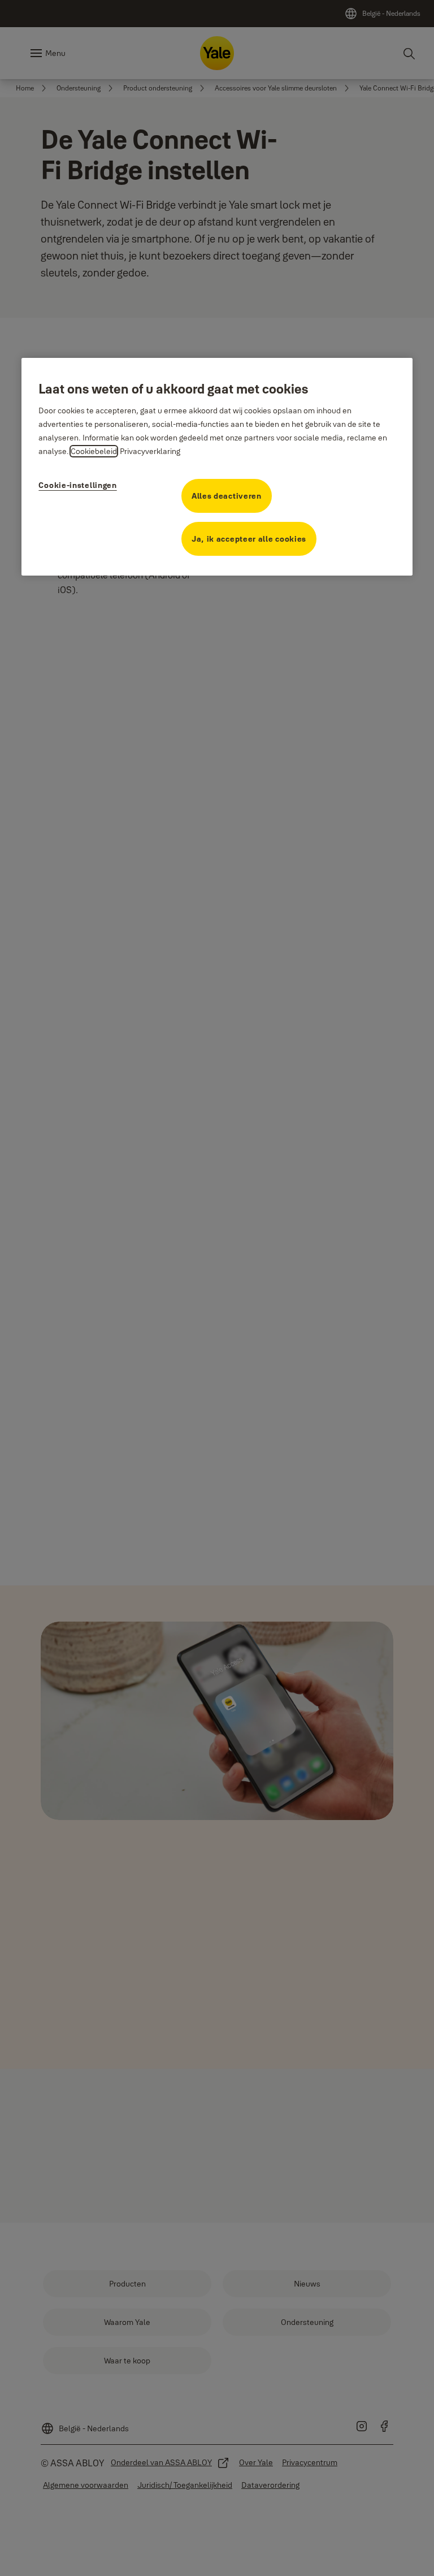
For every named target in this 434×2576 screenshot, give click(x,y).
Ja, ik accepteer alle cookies (249, 539)
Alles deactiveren (227, 496)
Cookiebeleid (94, 451)
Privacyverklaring (150, 451)
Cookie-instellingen (77, 485)
